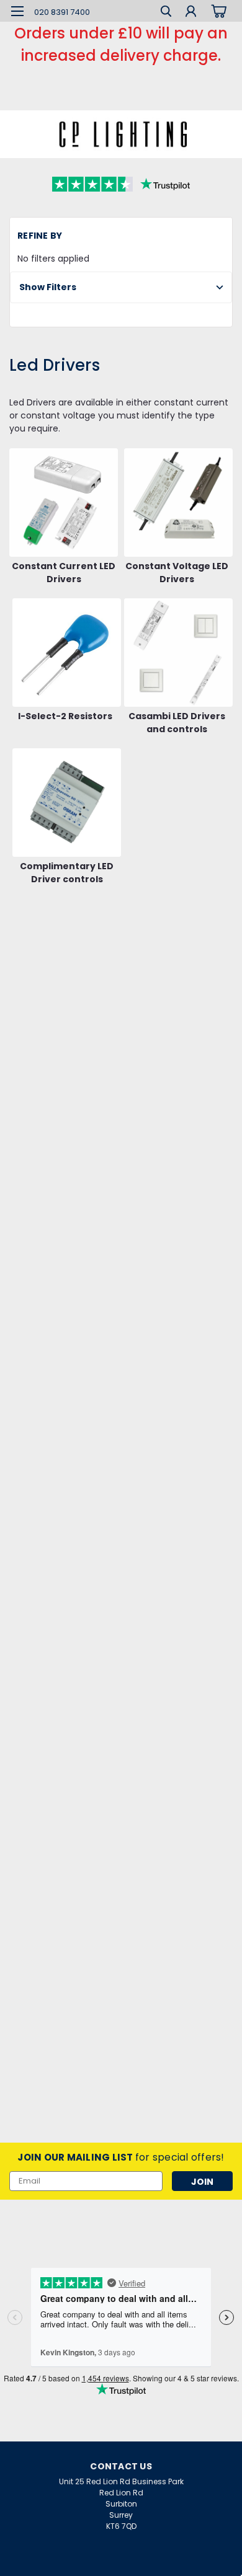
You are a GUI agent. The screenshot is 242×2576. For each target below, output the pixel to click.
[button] (121, 287)
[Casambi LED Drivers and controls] (178, 653)
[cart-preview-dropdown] (217, 11)
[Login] (191, 13)
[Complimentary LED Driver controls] (67, 803)
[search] (166, 13)
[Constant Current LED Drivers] (64, 502)
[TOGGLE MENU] (17, 11)
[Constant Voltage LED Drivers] (178, 502)
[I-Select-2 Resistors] (67, 653)
